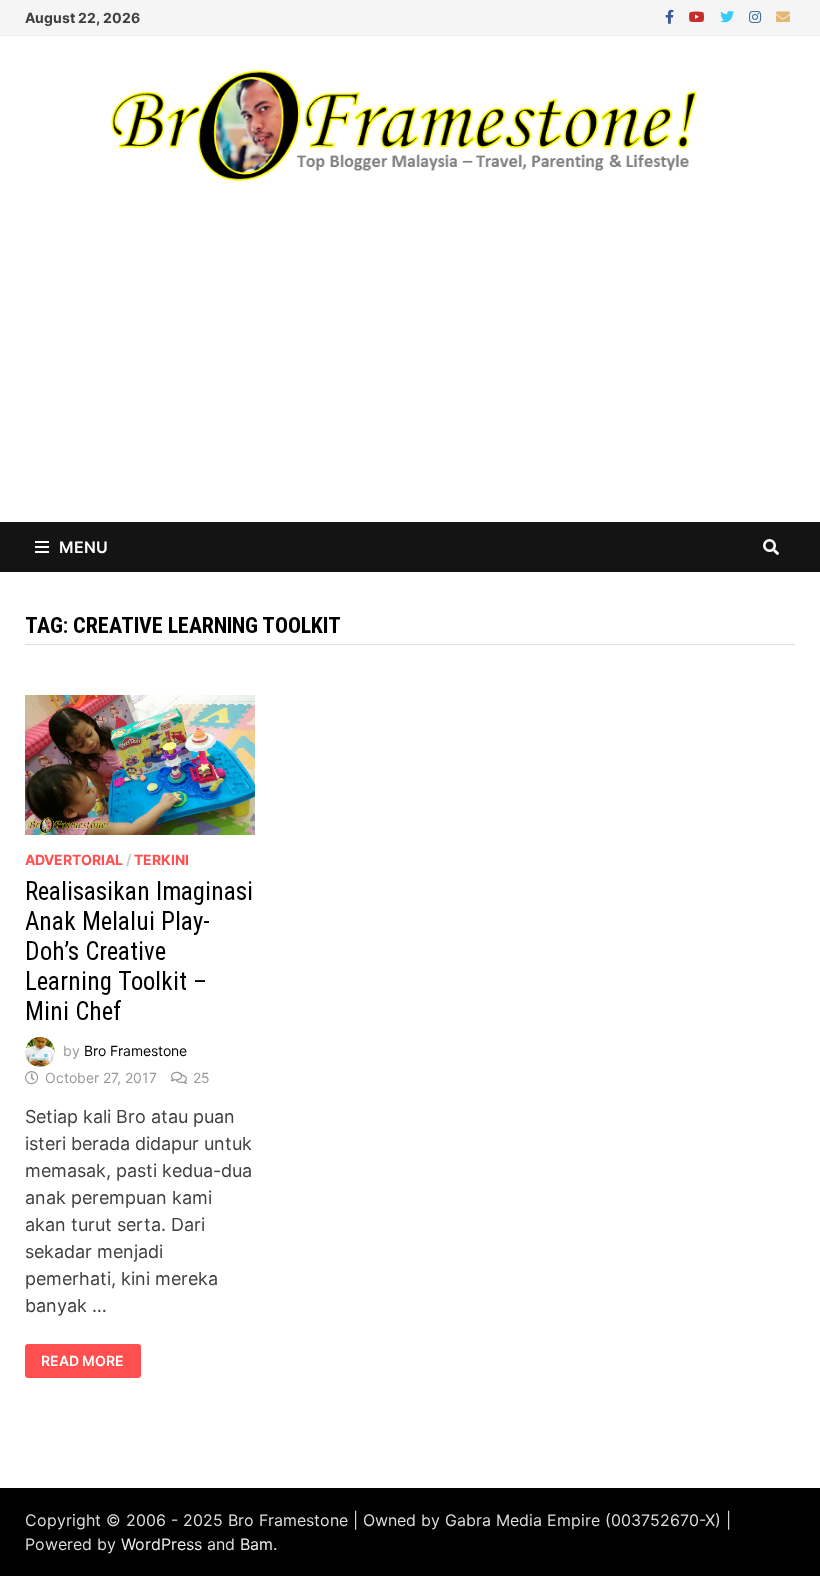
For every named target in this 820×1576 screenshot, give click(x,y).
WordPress (161, 1544)
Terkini (161, 859)
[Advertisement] (410, 372)
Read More (90, 1361)
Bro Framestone (135, 1050)
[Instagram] (757, 15)
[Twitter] (729, 15)
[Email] (783, 15)
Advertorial (74, 859)
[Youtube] (699, 15)
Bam (256, 1544)
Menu (83, 547)
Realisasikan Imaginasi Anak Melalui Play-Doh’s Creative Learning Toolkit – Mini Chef (139, 951)
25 (201, 1077)
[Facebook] (672, 15)
